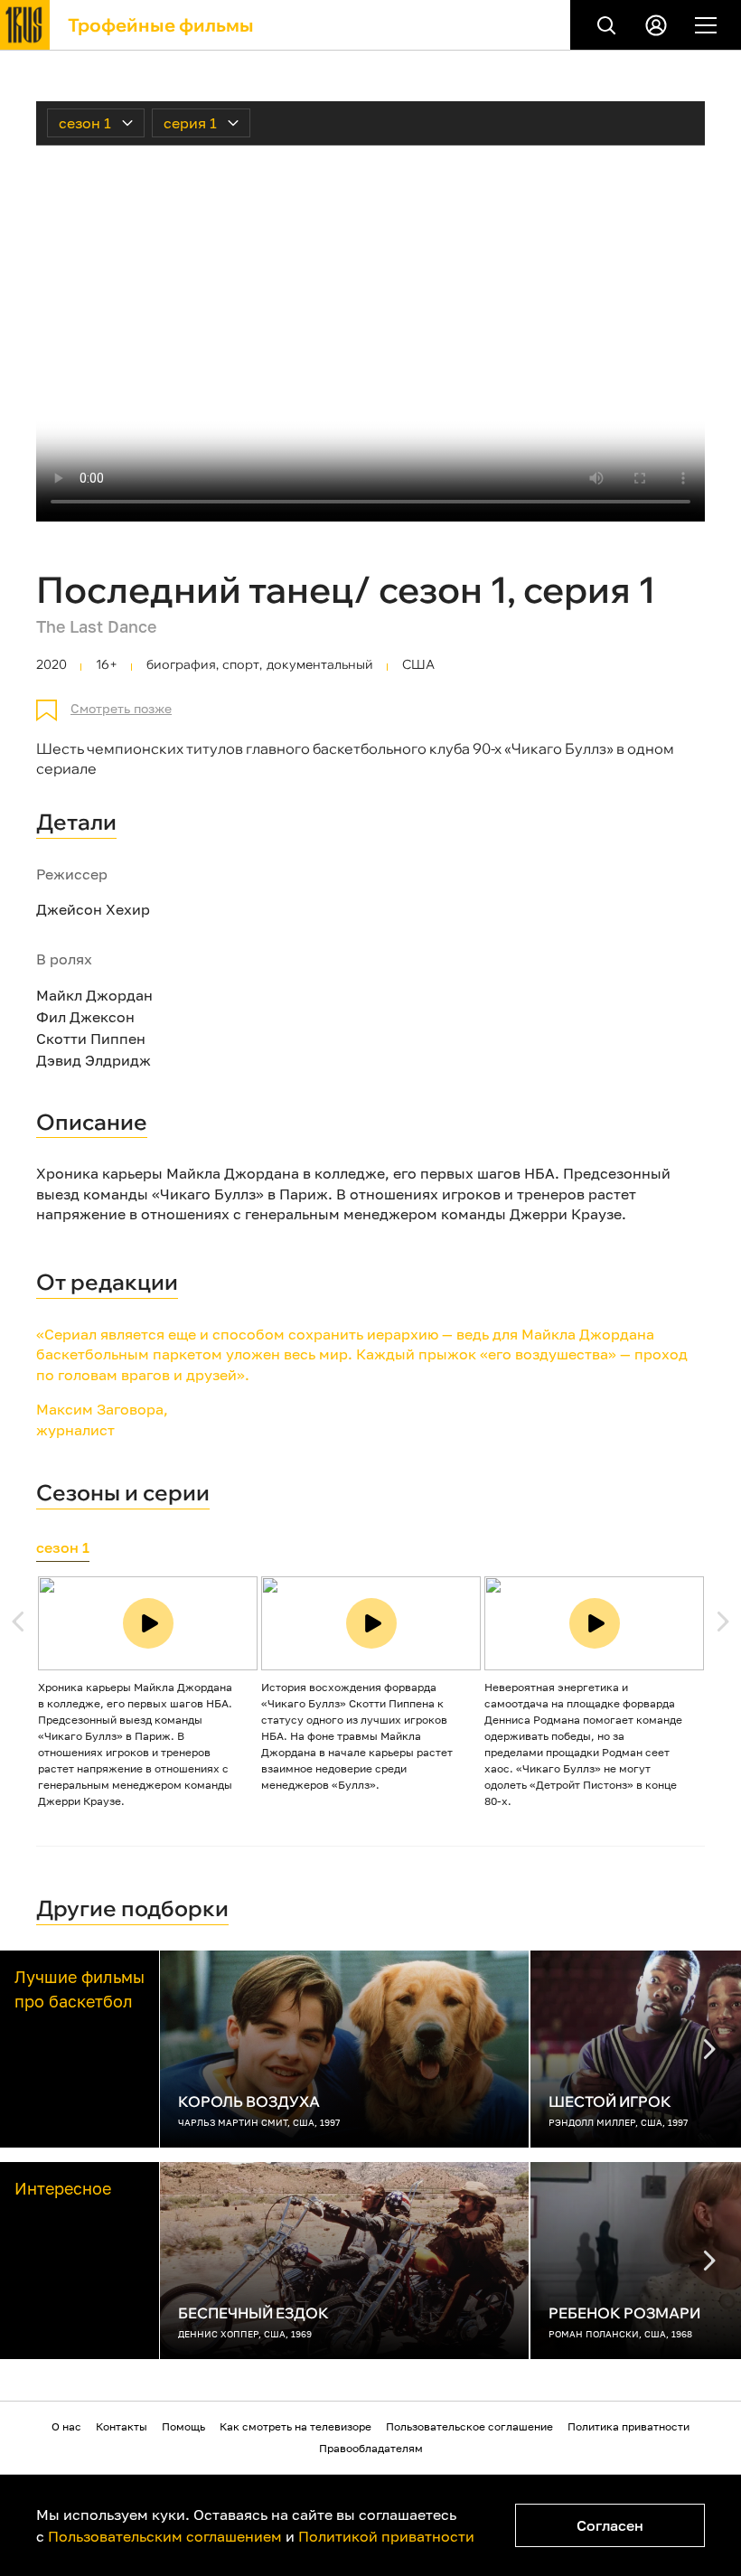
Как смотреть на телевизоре (295, 2426)
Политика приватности (628, 2426)
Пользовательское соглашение (469, 2426)
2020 (52, 665)
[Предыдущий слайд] (723, 1622)
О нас (66, 2426)
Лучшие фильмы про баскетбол (80, 1989)
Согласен (610, 2525)
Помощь (183, 2426)
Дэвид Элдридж (94, 1060)
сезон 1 (63, 1547)
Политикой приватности (386, 2536)
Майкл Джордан (94, 995)
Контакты (122, 2426)
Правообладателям (371, 2448)
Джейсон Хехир (93, 909)
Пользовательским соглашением (165, 2536)
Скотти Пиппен (91, 1039)
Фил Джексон (85, 1017)
